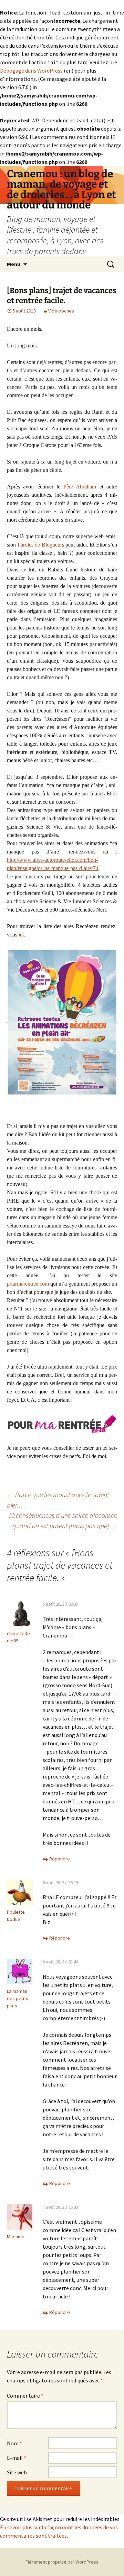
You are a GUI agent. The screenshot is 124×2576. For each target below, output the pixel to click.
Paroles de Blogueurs (41, 545)
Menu (14, 264)
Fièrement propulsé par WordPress (62, 2562)
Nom (14, 2443)
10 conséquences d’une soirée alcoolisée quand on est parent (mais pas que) (63, 1520)
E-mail (17, 2458)
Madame (16, 2237)
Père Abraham (80, 487)
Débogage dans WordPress (31, 71)
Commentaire (25, 2396)
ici (21, 935)
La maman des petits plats (18, 1998)
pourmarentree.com (28, 1284)
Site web (17, 2472)
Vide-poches (61, 311)
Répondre (60, 1859)
